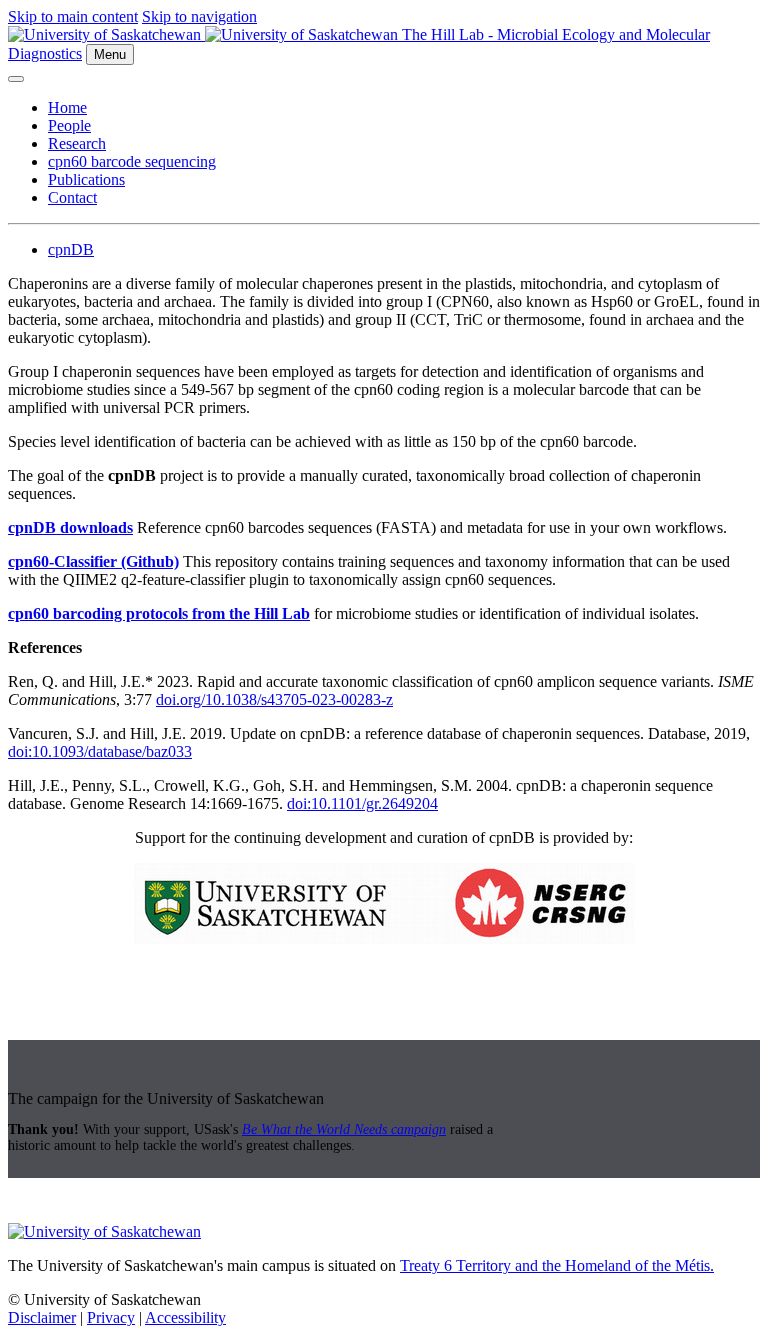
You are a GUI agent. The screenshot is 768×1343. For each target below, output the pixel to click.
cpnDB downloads (70, 527)
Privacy (111, 1317)
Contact (72, 197)
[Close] (16, 79)
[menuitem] (404, 108)
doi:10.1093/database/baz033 (100, 751)
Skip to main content (73, 16)
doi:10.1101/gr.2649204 (362, 803)
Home (67, 107)
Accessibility (185, 1317)
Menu (110, 54)
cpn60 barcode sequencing (132, 161)
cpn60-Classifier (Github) (93, 561)
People (69, 125)
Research (77, 143)
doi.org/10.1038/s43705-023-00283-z (274, 699)
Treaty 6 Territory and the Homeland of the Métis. (557, 1265)
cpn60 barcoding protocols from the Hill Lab (159, 613)
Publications (86, 179)
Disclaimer (42, 1317)
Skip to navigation (199, 16)
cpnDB (71, 249)
